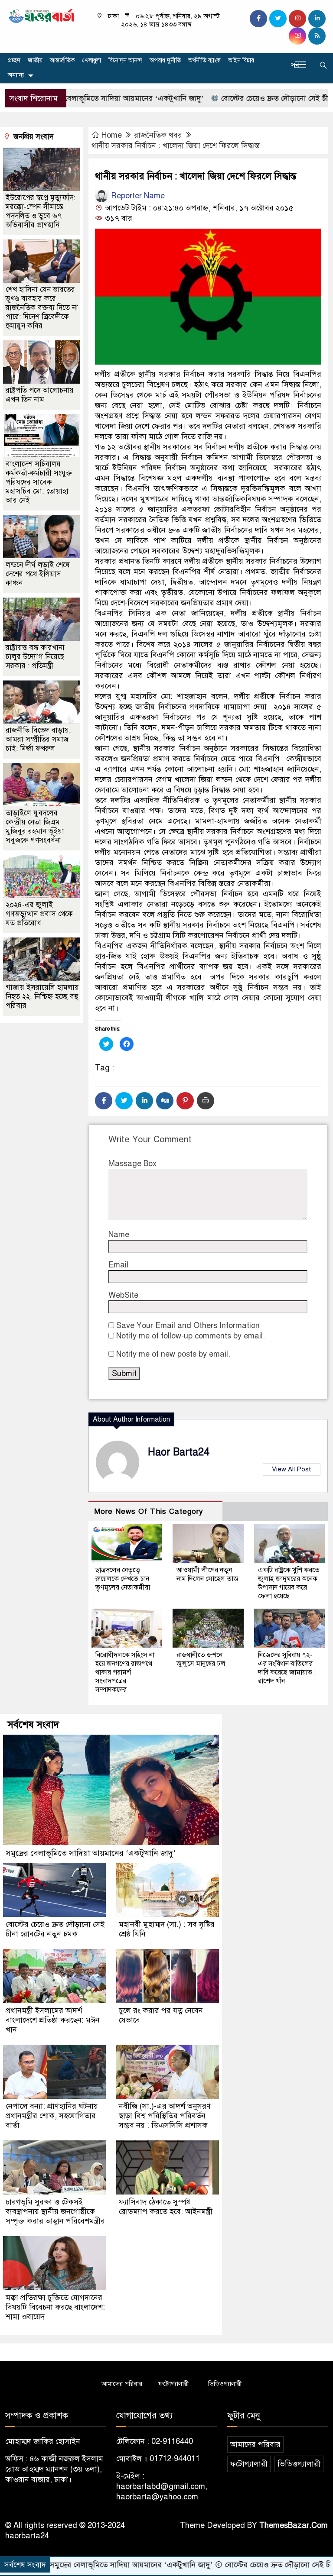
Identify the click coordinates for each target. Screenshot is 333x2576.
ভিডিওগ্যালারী (225, 2384)
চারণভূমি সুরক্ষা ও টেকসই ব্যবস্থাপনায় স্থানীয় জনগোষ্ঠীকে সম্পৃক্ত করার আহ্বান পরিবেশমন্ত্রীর (55, 2211)
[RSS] (317, 36)
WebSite (123, 1295)
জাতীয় (35, 60)
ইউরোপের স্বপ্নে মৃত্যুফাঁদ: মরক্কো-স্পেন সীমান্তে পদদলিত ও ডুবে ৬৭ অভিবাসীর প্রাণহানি (40, 211)
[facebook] (258, 19)
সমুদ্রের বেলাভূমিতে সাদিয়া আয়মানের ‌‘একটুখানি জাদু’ (91, 1853)
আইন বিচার (241, 60)
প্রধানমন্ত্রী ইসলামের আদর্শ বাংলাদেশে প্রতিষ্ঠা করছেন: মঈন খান (53, 2020)
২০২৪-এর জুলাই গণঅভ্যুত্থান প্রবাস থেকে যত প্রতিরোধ (39, 914)
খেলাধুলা (92, 60)
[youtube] (297, 36)
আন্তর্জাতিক (62, 60)
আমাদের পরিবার (122, 2384)
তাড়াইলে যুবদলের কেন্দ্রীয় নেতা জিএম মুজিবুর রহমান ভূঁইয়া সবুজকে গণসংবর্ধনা (35, 827)
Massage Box (132, 1164)
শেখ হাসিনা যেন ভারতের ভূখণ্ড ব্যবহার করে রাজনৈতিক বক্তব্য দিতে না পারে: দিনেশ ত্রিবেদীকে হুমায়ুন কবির (42, 308)
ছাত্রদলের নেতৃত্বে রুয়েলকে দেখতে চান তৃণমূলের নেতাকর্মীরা (123, 1579)
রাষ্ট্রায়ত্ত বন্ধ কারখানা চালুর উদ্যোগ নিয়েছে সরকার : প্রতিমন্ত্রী (35, 657)
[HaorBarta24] (42, 15)
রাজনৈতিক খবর (158, 135)
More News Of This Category (149, 1511)
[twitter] (278, 19)
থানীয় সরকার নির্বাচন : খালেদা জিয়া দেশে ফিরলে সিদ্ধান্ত (176, 145)
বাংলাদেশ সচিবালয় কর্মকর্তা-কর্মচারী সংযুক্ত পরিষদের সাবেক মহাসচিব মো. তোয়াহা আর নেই (39, 482)
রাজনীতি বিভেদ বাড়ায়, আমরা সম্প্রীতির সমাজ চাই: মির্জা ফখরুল (38, 739)
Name (119, 1235)
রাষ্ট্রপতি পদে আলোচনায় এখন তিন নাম (40, 395)
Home (112, 135)
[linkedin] (317, 19)
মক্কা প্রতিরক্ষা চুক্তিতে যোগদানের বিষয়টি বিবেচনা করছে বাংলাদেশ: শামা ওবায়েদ (55, 2307)
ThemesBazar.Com (294, 2525)
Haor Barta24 (179, 1452)
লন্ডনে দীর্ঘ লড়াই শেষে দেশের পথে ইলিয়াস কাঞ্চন (38, 574)
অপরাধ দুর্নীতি (165, 60)
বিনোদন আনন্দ (125, 60)
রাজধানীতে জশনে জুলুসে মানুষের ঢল (201, 1659)
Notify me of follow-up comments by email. (191, 1336)
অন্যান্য (16, 75)
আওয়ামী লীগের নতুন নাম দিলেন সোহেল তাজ (207, 1574)
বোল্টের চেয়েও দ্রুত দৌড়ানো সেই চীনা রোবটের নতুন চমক (55, 1929)
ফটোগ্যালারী (174, 2384)
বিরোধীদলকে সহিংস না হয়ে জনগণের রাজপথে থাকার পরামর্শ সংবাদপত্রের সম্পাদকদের (125, 1672)
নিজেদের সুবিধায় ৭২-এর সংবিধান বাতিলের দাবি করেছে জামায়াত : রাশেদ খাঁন (287, 1668)
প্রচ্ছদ (14, 60)
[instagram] (297, 19)
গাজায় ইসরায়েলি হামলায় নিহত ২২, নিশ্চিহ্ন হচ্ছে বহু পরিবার (42, 997)
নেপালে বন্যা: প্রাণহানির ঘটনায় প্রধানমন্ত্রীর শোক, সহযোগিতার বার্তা (52, 2116)
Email (118, 1265)
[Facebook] (104, 1101)
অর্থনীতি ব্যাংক (204, 60)
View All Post (292, 1469)
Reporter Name (137, 196)
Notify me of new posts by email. (173, 1354)
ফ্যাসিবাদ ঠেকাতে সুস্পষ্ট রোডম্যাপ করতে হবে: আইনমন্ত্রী (166, 2207)
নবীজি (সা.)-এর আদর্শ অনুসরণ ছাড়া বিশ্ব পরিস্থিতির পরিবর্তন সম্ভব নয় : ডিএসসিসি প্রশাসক (165, 2116)
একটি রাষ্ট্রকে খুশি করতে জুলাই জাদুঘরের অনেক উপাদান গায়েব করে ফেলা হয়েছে (289, 1583)
